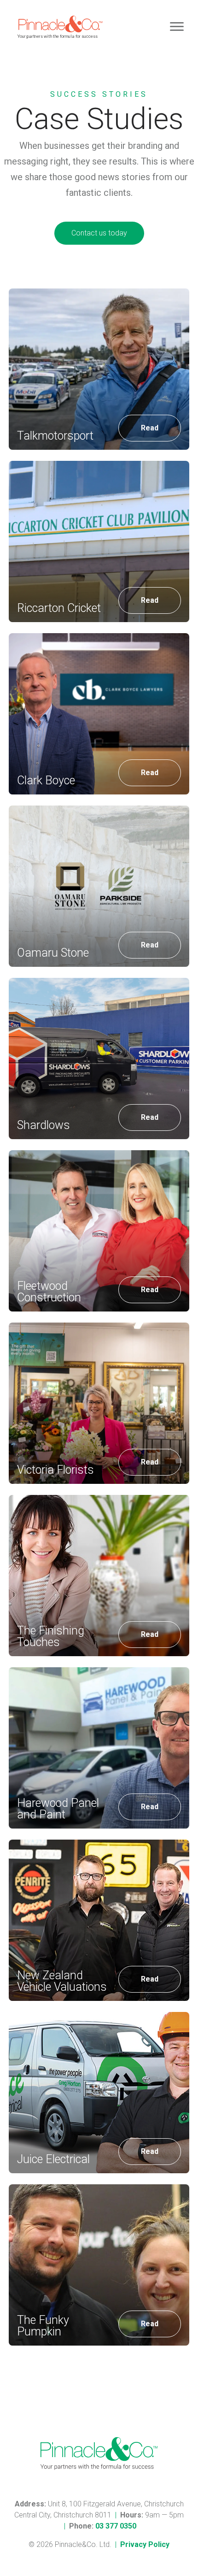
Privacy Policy (145, 2544)
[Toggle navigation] (177, 27)
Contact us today (99, 233)
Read (150, 428)
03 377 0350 (116, 2526)
